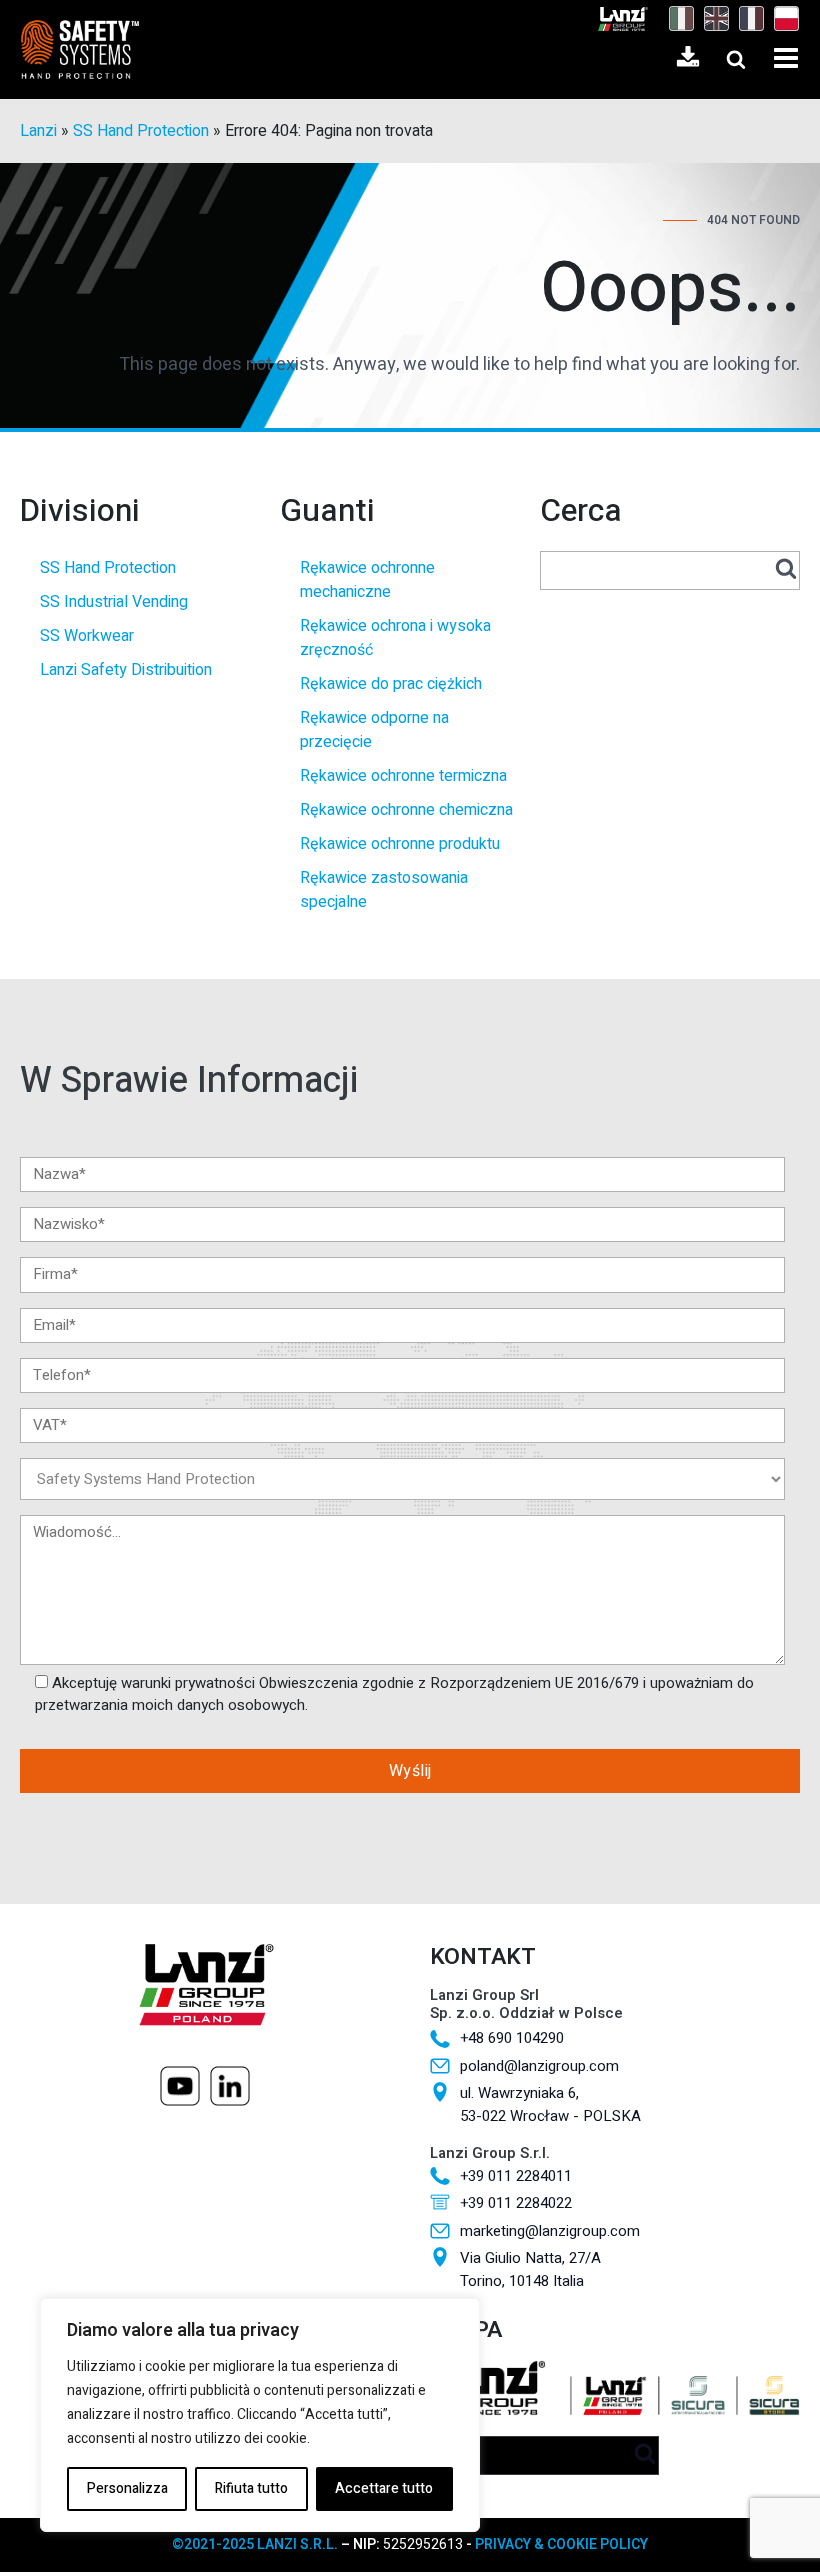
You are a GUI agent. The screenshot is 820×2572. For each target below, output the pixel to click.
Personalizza (127, 2488)
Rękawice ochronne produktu (400, 844)
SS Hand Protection (141, 131)
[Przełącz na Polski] (781, 19)
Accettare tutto (384, 2488)
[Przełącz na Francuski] (746, 19)
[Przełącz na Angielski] (711, 19)
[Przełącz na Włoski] (676, 19)
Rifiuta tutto (251, 2488)
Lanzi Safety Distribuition (126, 670)
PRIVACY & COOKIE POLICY (561, 2544)
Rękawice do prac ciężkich (391, 684)
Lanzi (38, 131)
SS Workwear (87, 636)
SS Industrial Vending (114, 602)
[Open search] (736, 59)
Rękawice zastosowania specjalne (384, 890)
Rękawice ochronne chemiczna (406, 810)
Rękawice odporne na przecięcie (374, 730)
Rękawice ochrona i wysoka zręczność (395, 638)
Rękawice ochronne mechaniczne (367, 580)
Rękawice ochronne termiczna (403, 776)
